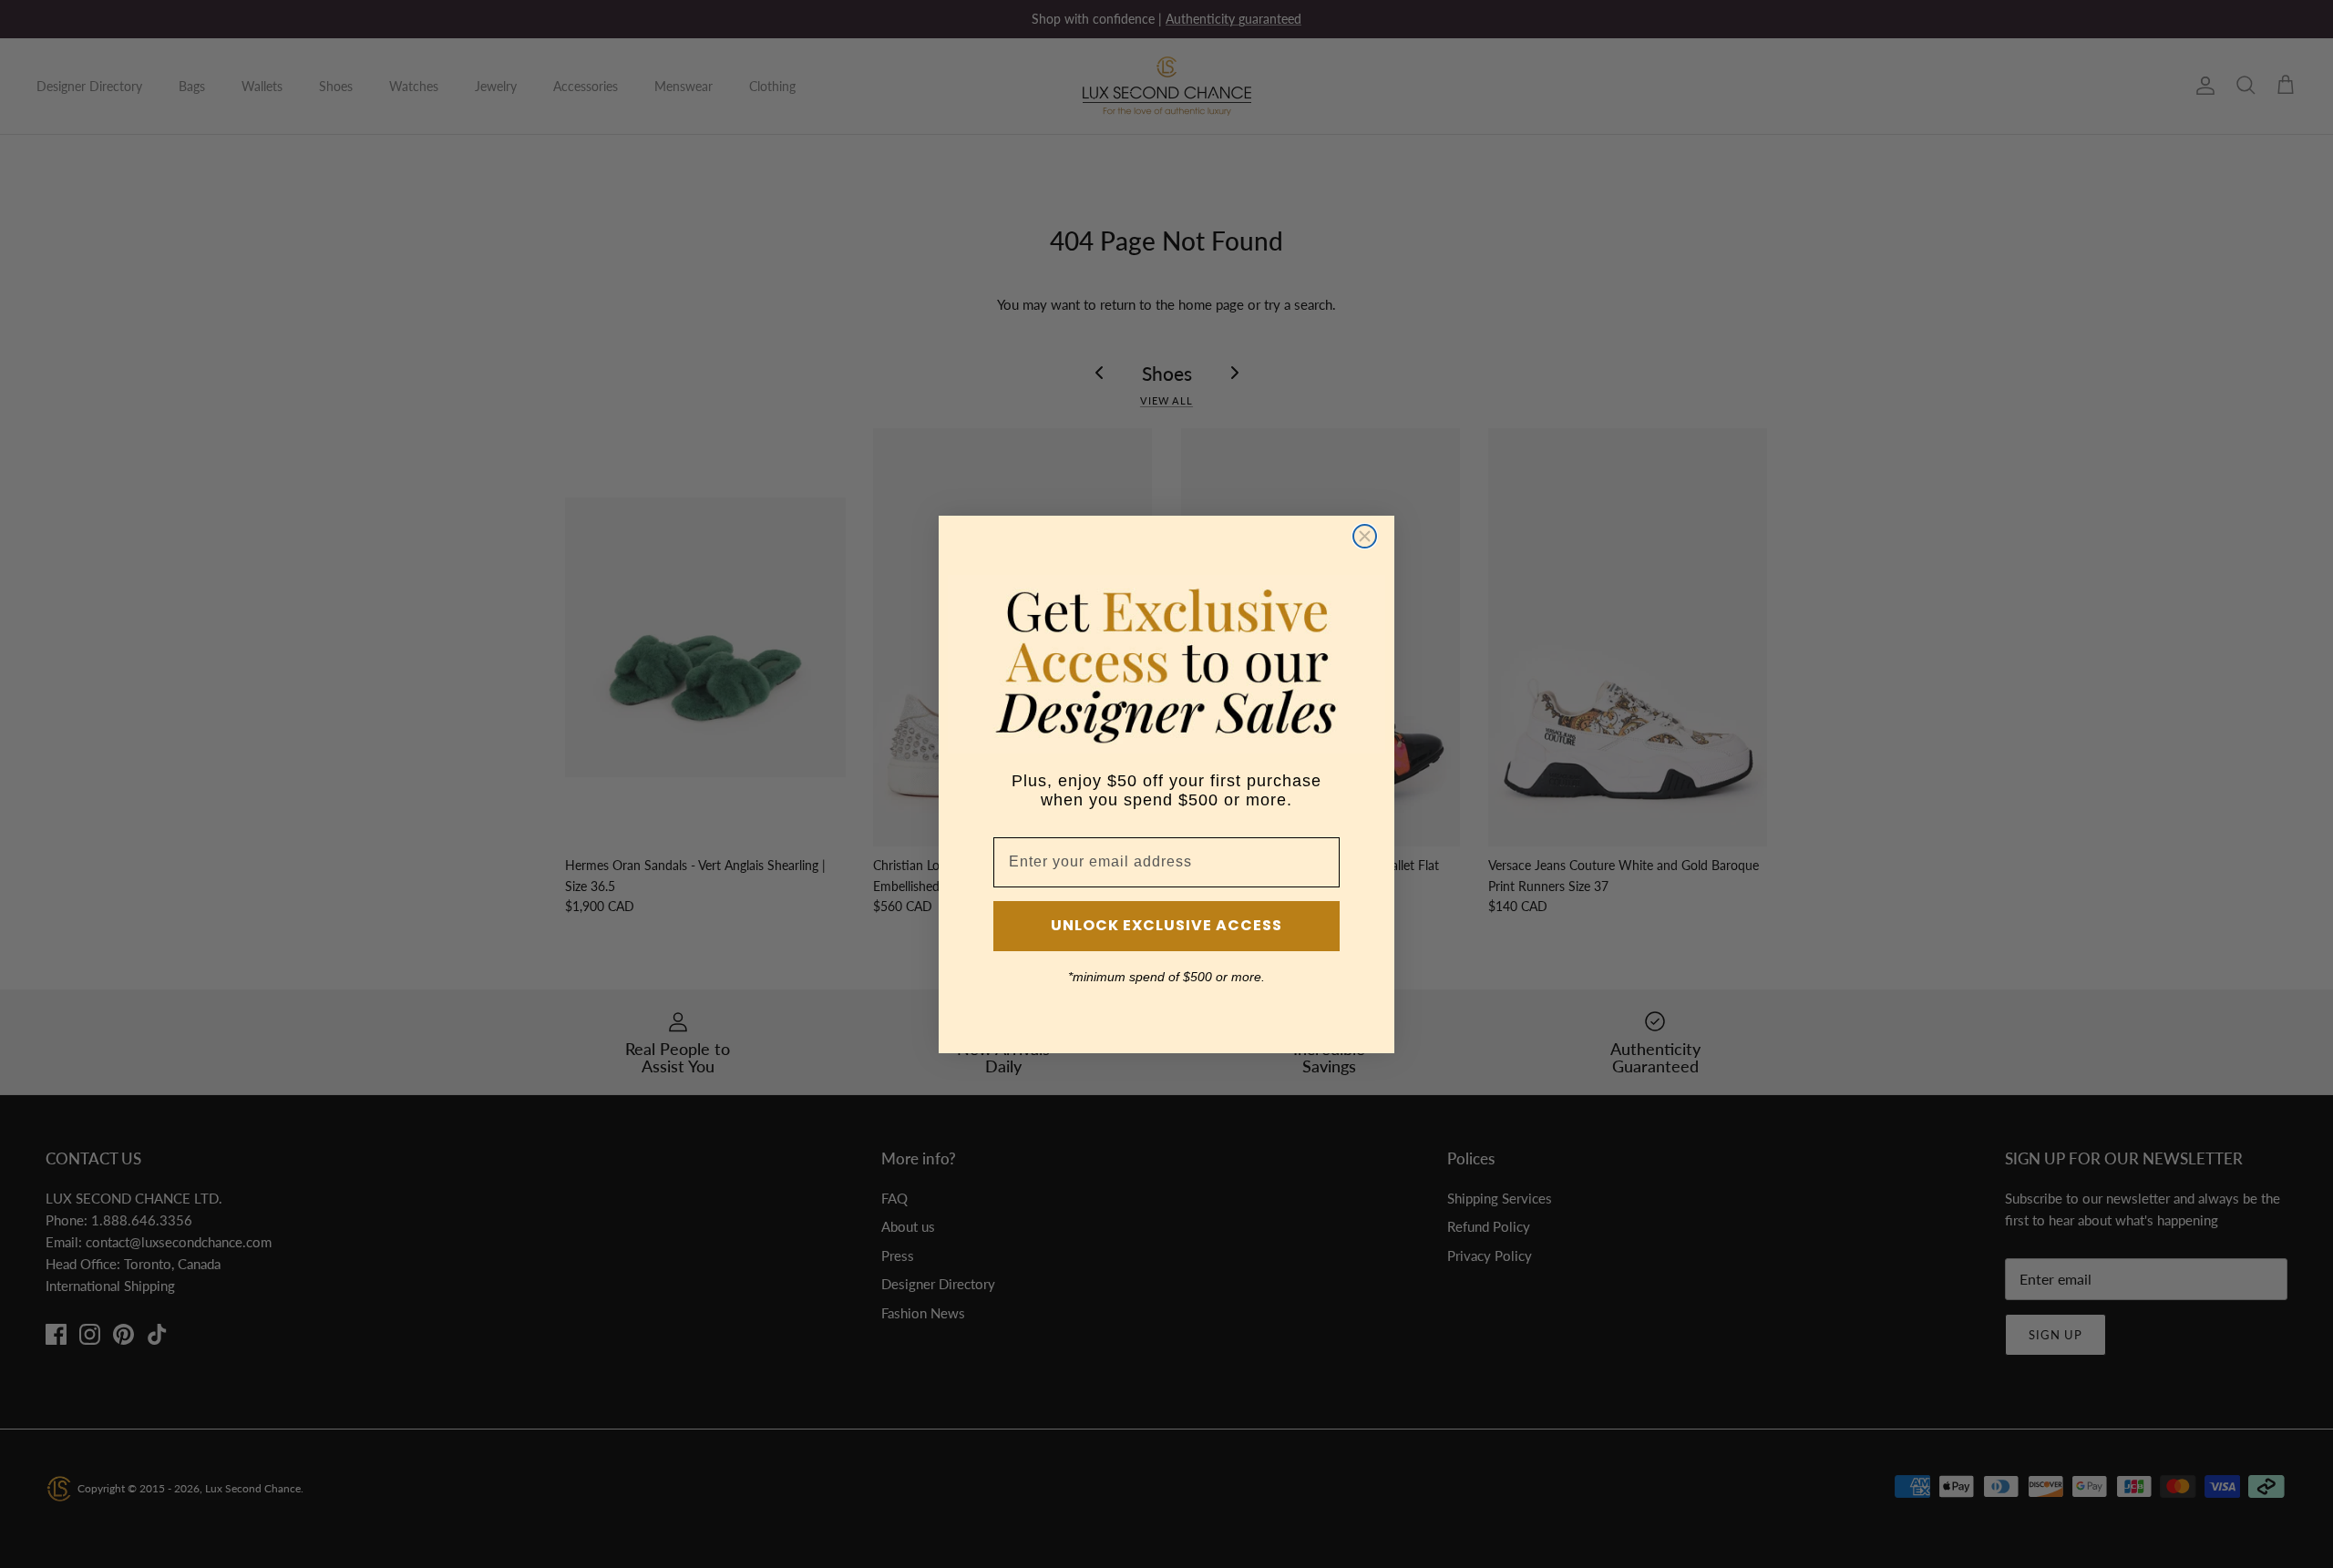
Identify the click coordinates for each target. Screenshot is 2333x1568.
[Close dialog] (1365, 536)
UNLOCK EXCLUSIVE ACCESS (1166, 925)
